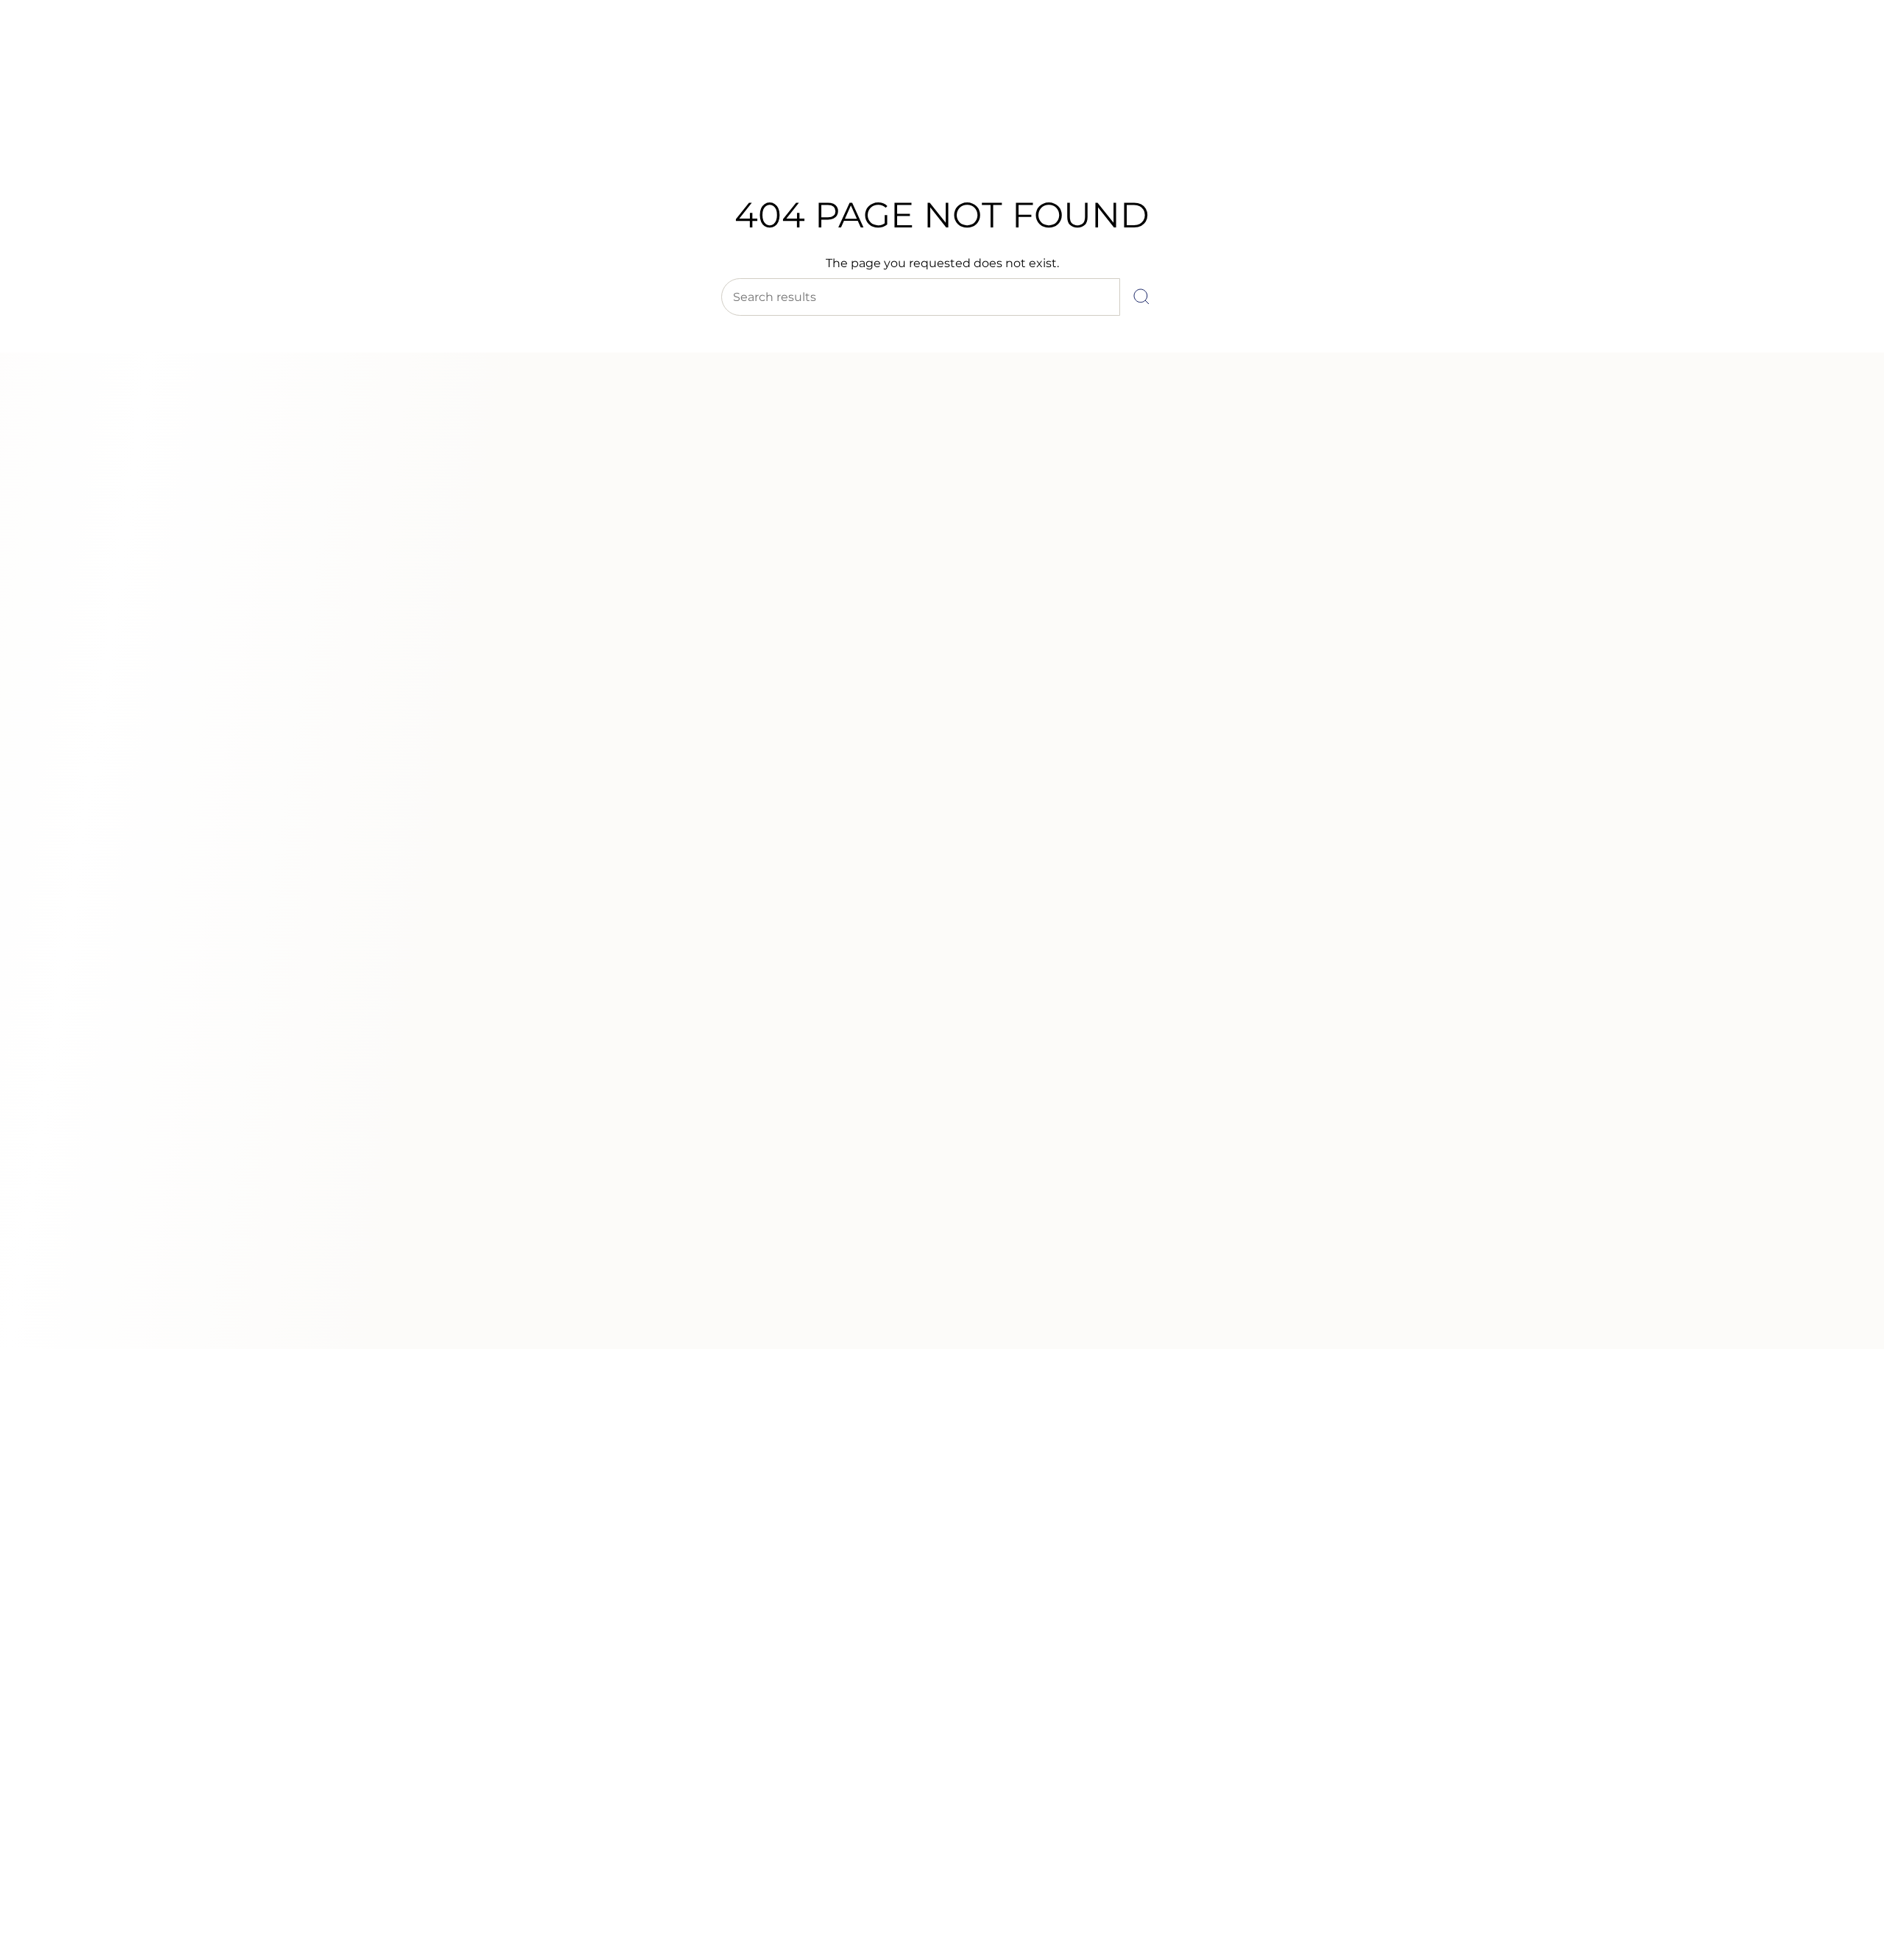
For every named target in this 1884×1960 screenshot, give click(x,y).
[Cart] (1838, 103)
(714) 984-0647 (74, 51)
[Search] (1141, 297)
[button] (709, 138)
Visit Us (140, 51)
